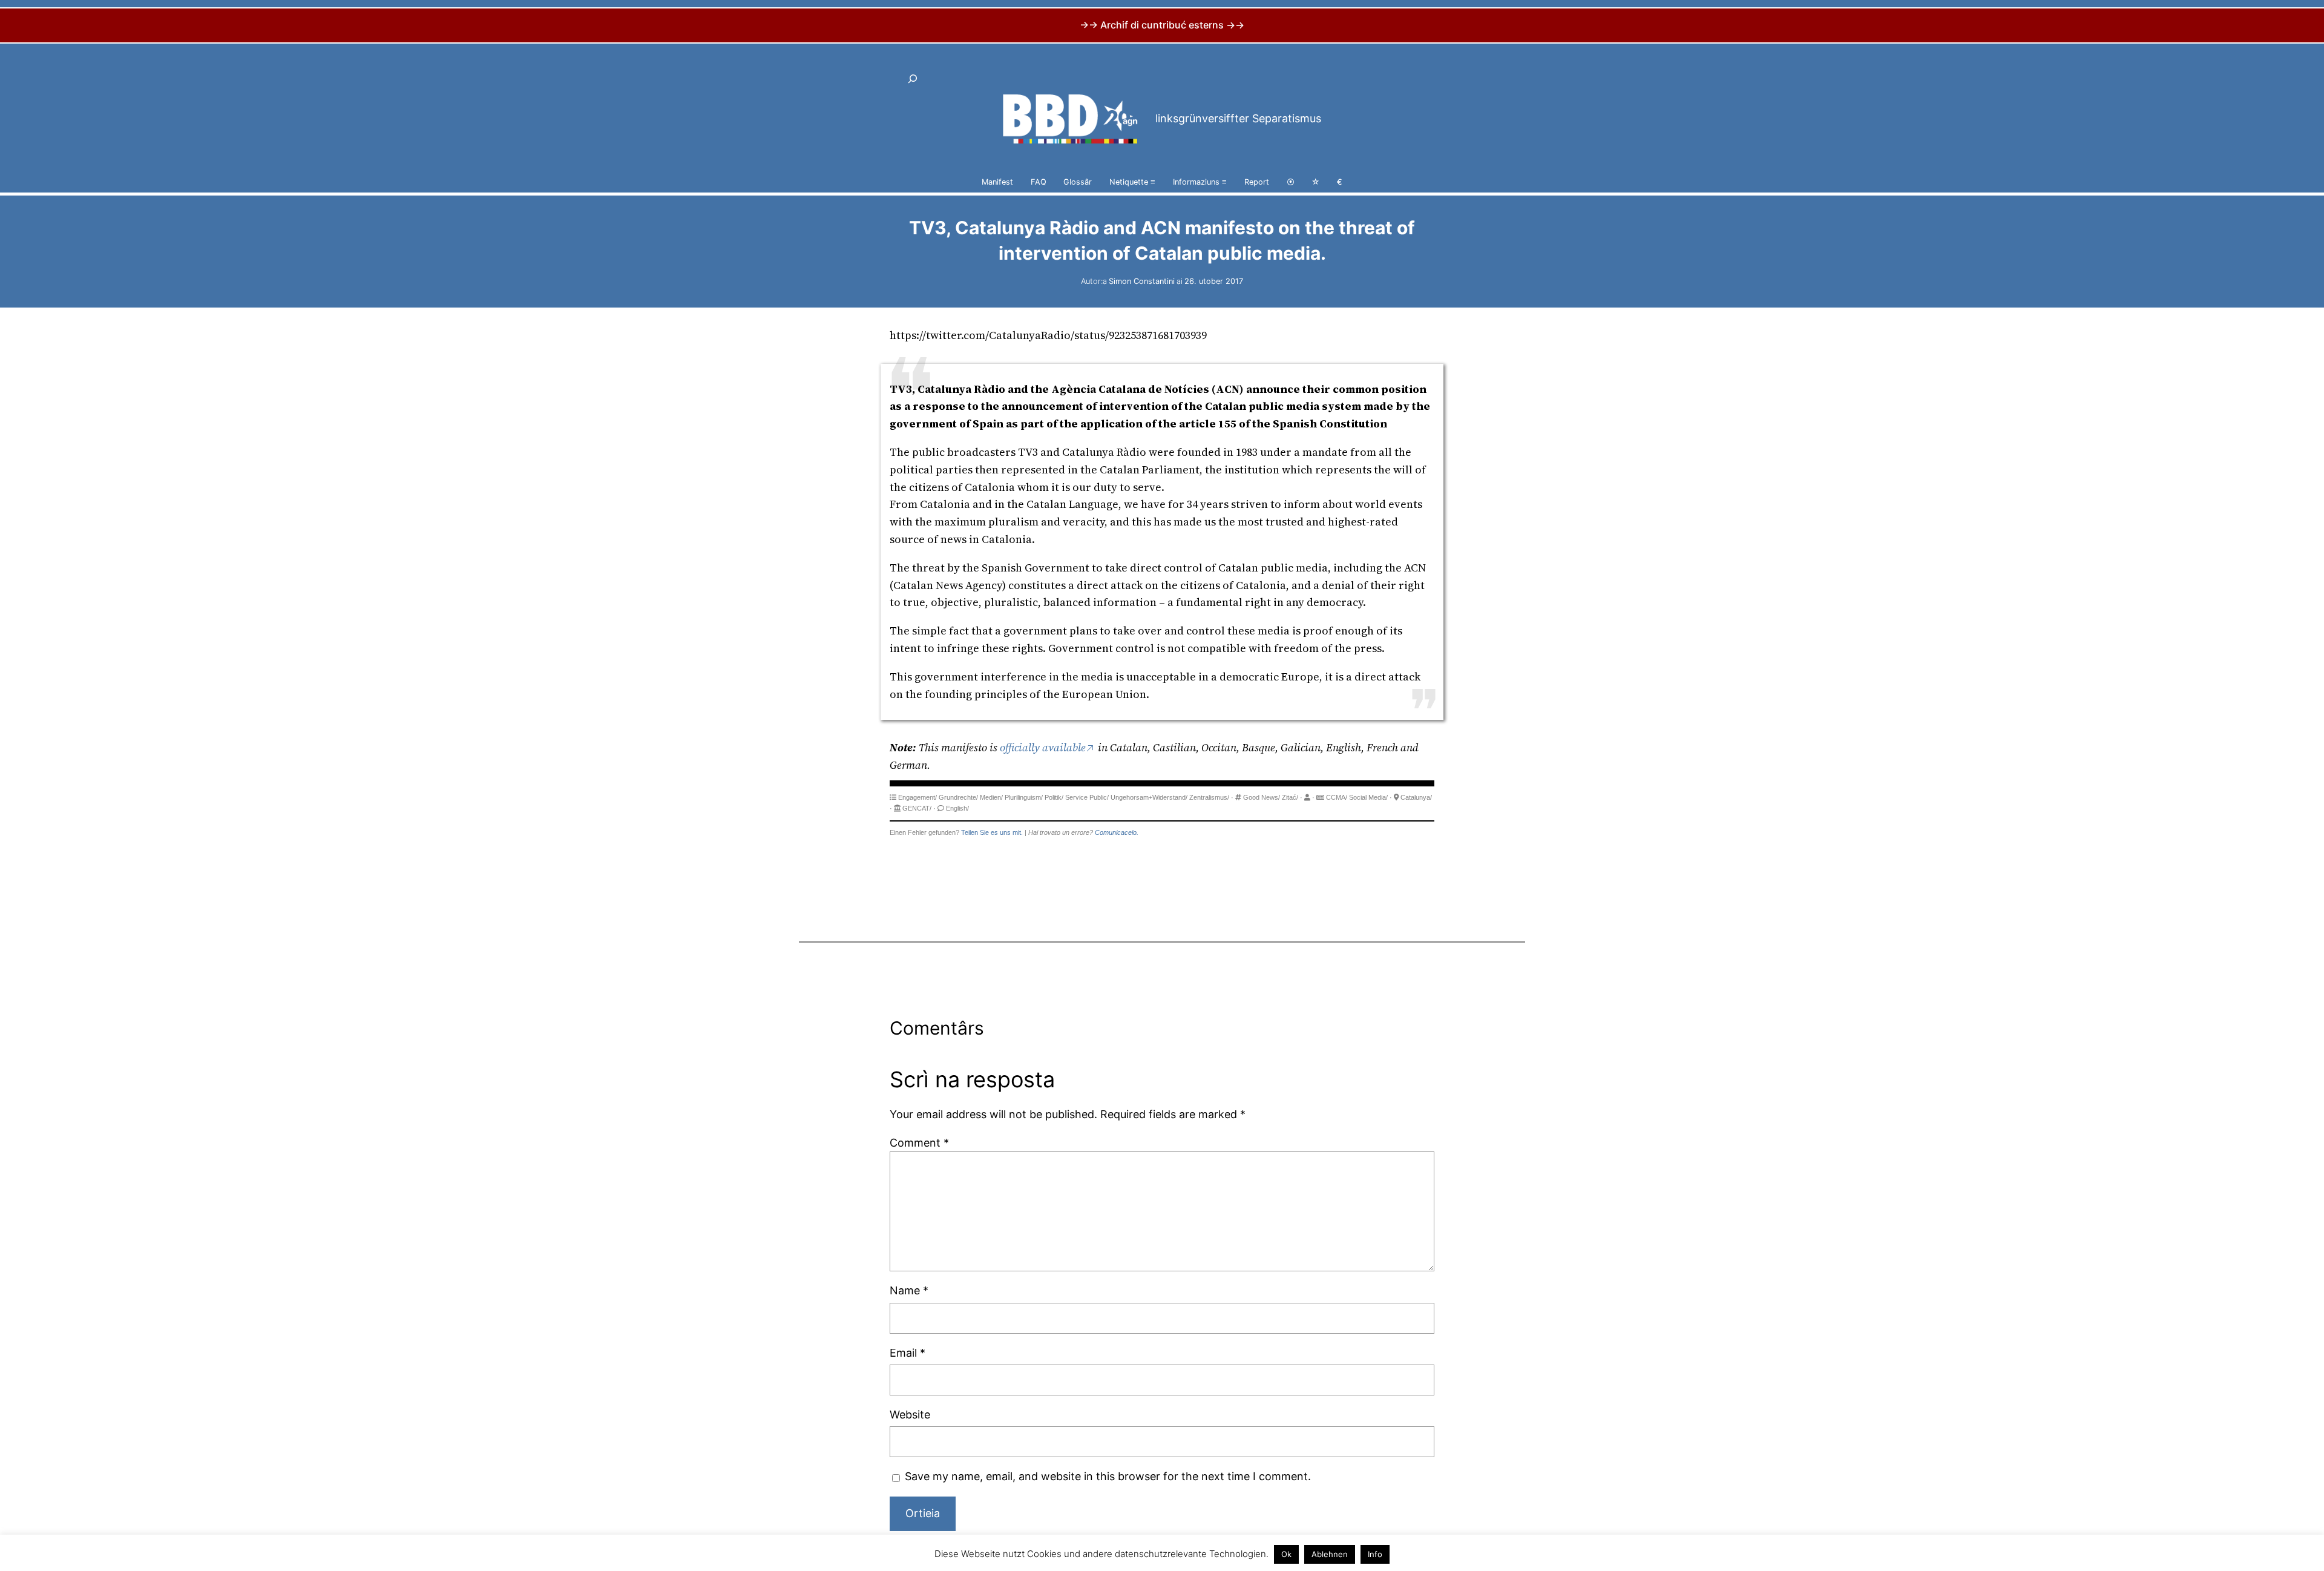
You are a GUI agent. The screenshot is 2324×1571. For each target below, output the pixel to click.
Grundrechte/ (958, 797)
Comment (919, 1143)
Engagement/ (917, 797)
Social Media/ (1368, 797)
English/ (957, 808)
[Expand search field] (913, 79)
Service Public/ (1087, 797)
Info (1375, 1554)
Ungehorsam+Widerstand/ (1149, 797)
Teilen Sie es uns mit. (992, 832)
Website (910, 1415)
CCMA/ (1337, 797)
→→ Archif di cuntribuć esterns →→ (1162, 25)
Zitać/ (1290, 797)
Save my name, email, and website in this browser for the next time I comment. (1108, 1476)
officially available (1043, 747)
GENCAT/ (917, 808)
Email (908, 1353)
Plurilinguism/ (1024, 797)
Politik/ (1054, 797)
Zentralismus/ (1209, 797)
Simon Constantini (1142, 281)
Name (909, 1290)
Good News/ (1262, 797)
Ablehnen (1330, 1554)
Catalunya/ (1416, 797)
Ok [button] (1286, 1554)
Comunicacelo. (1117, 832)
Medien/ (991, 797)
